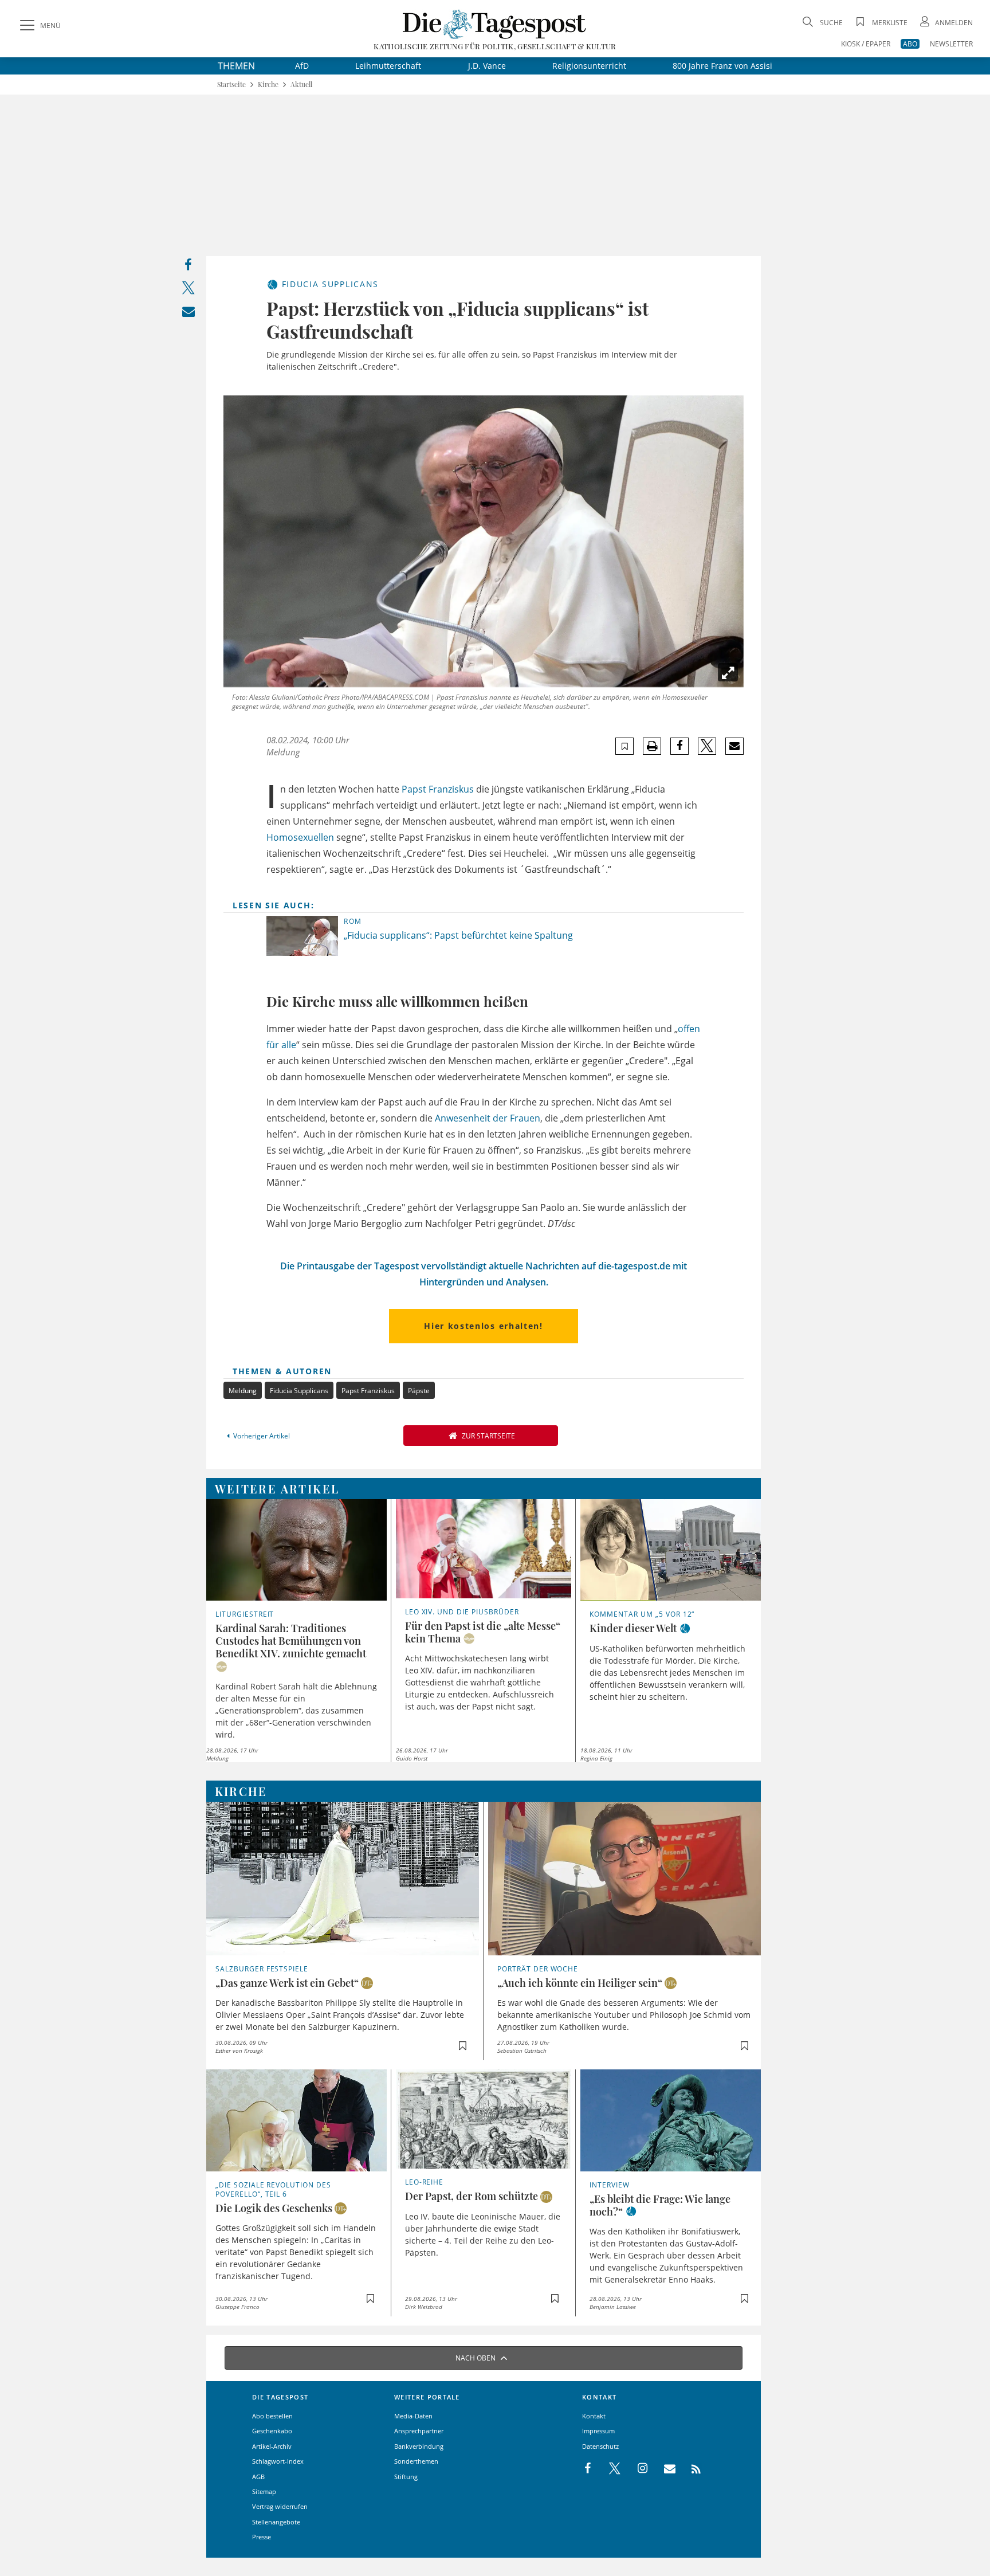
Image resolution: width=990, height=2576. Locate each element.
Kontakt (594, 2416)
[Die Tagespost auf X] (609, 2469)
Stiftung (406, 2477)
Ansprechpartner (419, 2431)
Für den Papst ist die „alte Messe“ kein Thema (483, 1632)
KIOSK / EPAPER (866, 44)
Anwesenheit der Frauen (488, 1118)
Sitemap (264, 2491)
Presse (262, 2537)
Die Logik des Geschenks (274, 2208)
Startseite (231, 85)
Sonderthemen (416, 2461)
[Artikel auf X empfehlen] (707, 746)
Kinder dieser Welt (633, 1628)
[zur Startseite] (495, 24)
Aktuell (301, 85)
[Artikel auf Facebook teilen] (680, 746)
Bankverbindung (419, 2446)
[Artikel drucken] (652, 746)
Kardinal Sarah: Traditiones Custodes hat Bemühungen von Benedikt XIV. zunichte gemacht (291, 1641)
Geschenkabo (272, 2431)
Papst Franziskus (438, 789)
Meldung (243, 1391)
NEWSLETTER (951, 44)
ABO (910, 44)
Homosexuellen (300, 837)
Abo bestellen (272, 2416)
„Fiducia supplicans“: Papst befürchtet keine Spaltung (458, 935)
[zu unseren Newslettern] (664, 2469)
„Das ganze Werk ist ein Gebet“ (287, 1983)
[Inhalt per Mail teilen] (188, 314)
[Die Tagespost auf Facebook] (589, 2469)
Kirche (268, 85)
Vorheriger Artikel (262, 1436)
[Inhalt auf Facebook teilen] (188, 267)
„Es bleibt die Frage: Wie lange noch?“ (660, 2205)
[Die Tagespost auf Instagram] (637, 2469)
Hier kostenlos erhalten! (483, 1326)
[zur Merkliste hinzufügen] (625, 746)
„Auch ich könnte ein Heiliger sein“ (580, 1983)
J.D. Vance (487, 66)
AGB (258, 2477)
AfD (302, 66)
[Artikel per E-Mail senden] (734, 746)
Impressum (598, 2431)
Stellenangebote (276, 2522)
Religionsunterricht (589, 66)
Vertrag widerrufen (280, 2506)
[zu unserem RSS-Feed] (690, 2469)
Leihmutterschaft (388, 66)
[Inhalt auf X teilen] (188, 290)
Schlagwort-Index (278, 2461)
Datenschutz (600, 2446)
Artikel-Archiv (272, 2446)
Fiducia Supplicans (299, 1391)
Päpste (419, 1391)
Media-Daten (413, 2416)
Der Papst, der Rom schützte (472, 2196)
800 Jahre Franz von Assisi (722, 66)
